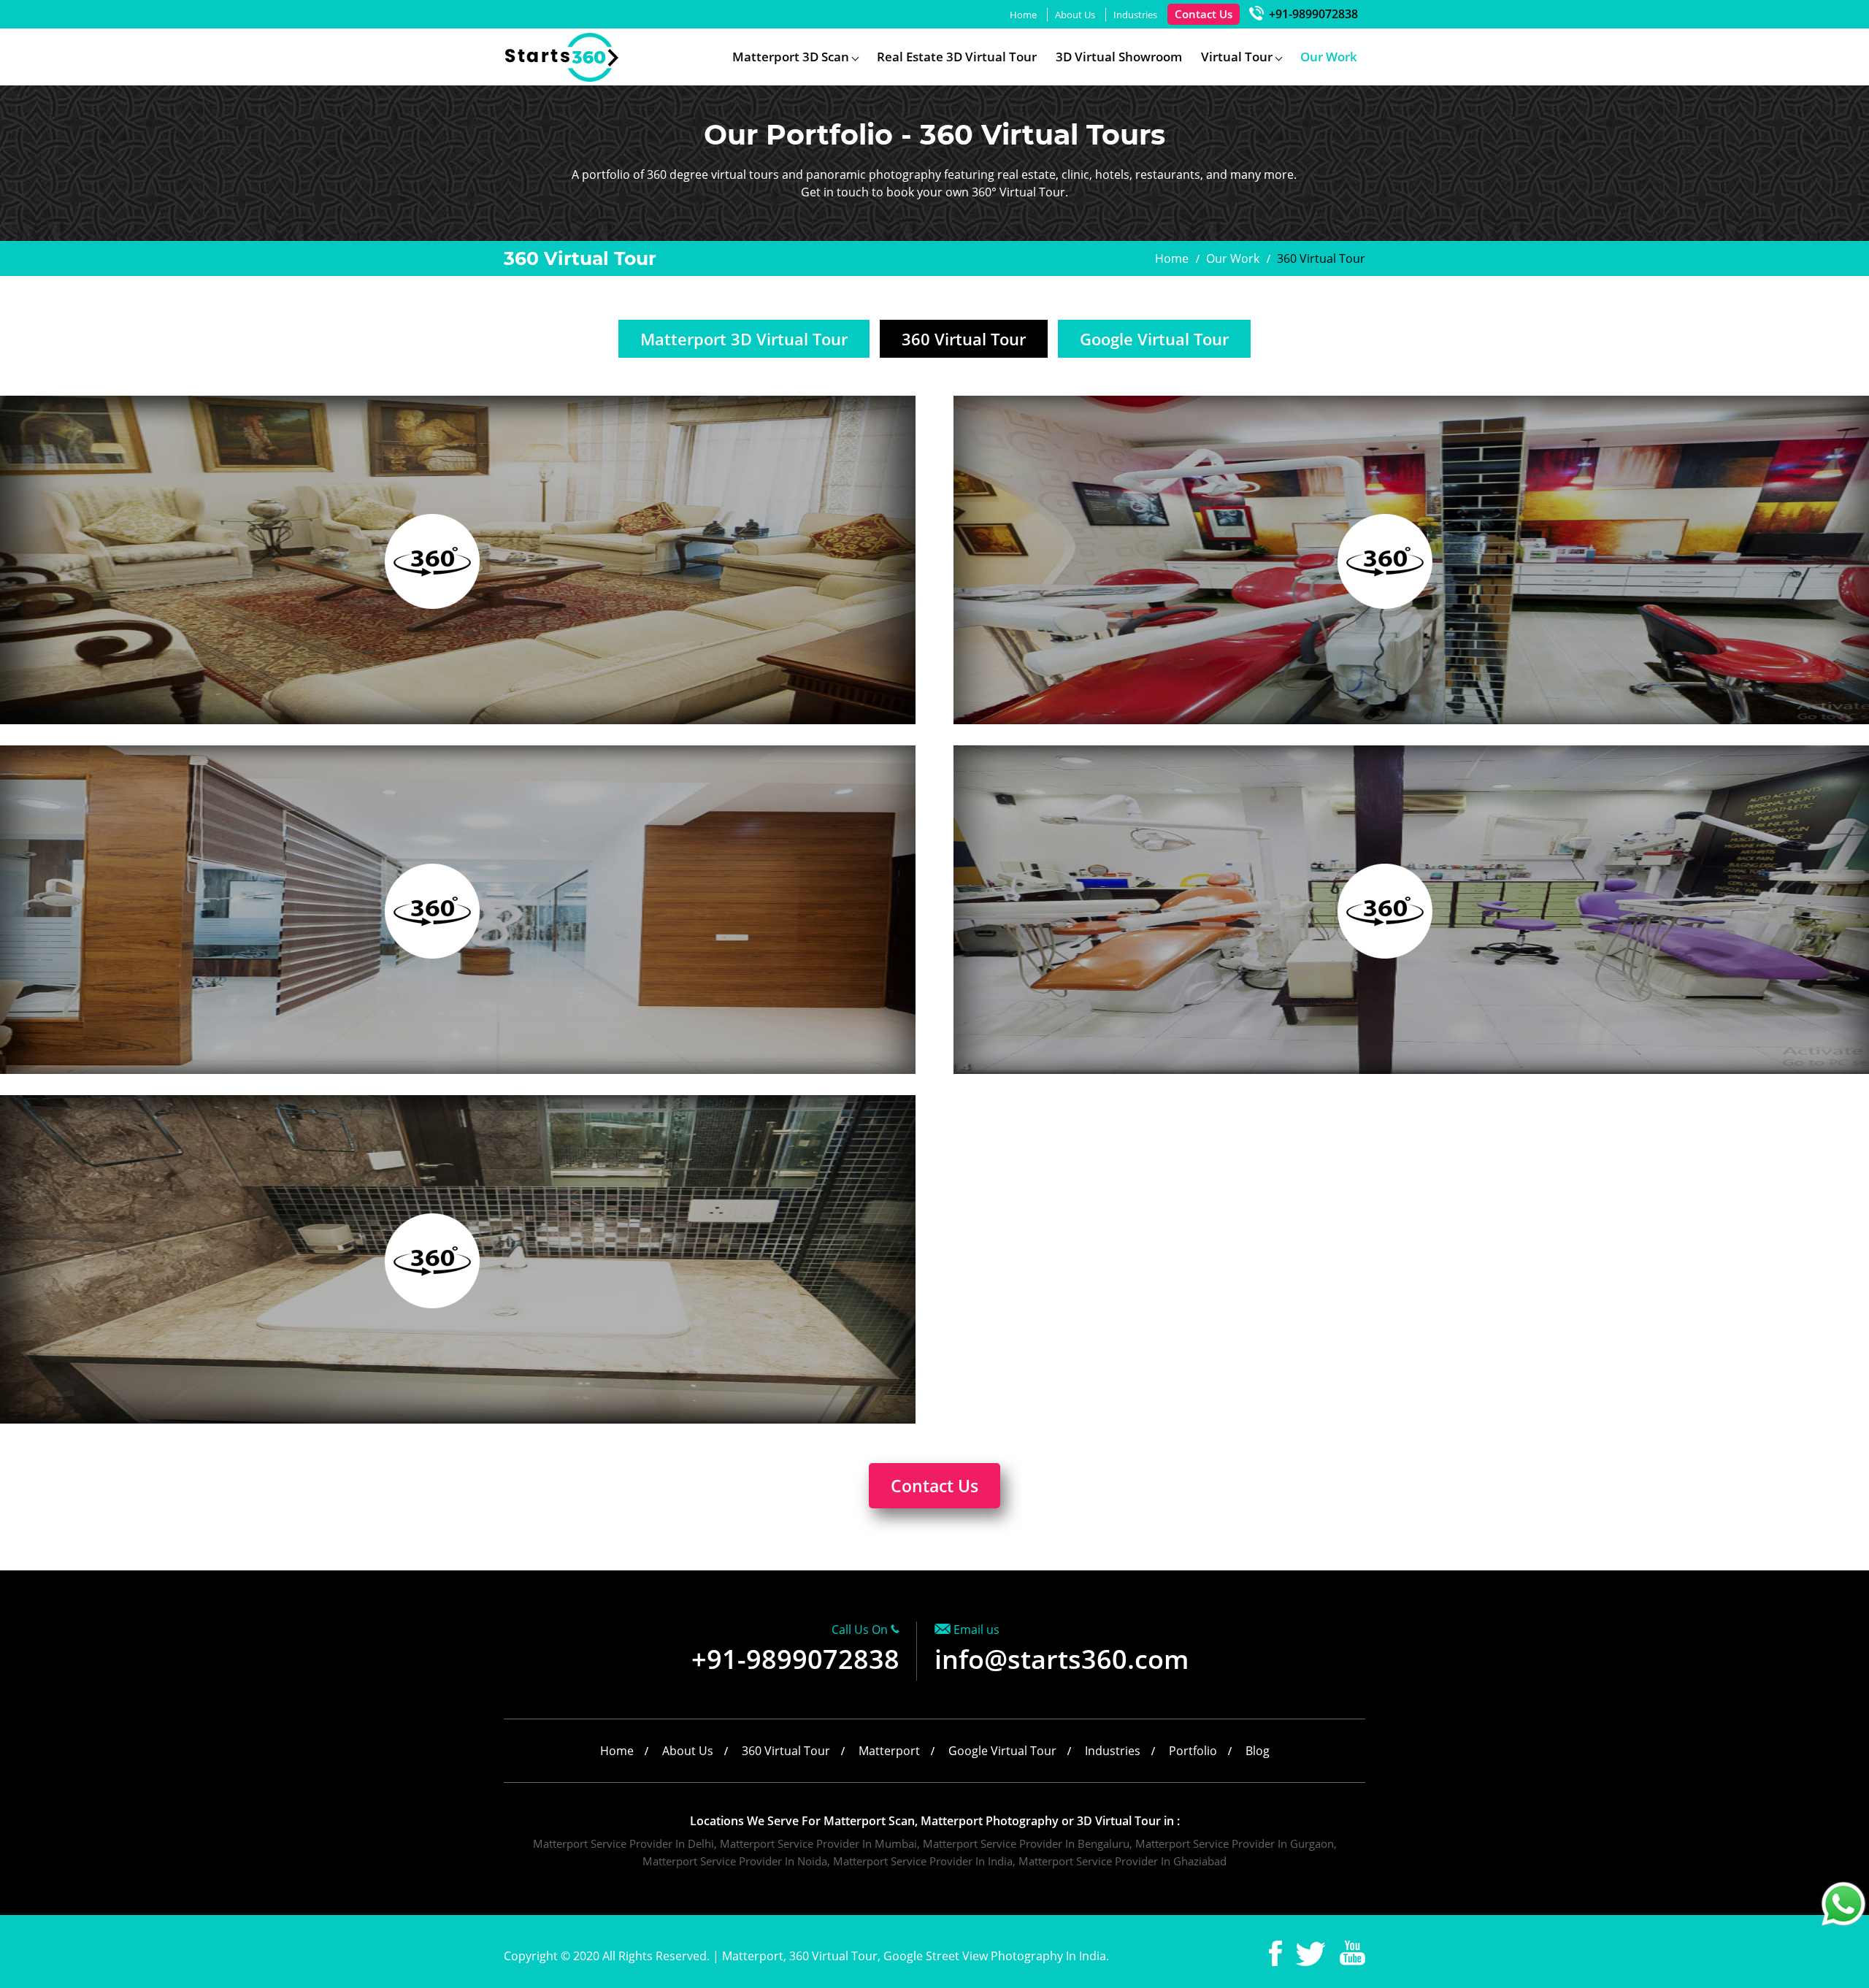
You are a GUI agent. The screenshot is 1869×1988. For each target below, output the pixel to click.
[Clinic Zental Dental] (1385, 911)
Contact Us (1204, 14)
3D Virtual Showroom (1119, 57)
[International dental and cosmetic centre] (432, 911)
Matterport (889, 1751)
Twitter (1311, 1953)
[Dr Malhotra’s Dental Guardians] (1385, 561)
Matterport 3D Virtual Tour (744, 339)
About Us (1075, 15)
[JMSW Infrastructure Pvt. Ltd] (432, 561)
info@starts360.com (1062, 1659)
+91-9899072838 (1312, 14)
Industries (1135, 15)
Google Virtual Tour (1154, 339)
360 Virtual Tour (964, 339)
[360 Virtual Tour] (563, 78)
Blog (1258, 1751)
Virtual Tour (1237, 57)
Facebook (1275, 1953)
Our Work (1329, 57)
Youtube (1352, 1953)
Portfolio (1193, 1751)
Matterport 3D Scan (791, 57)
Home (1023, 15)
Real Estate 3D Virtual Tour (957, 57)
